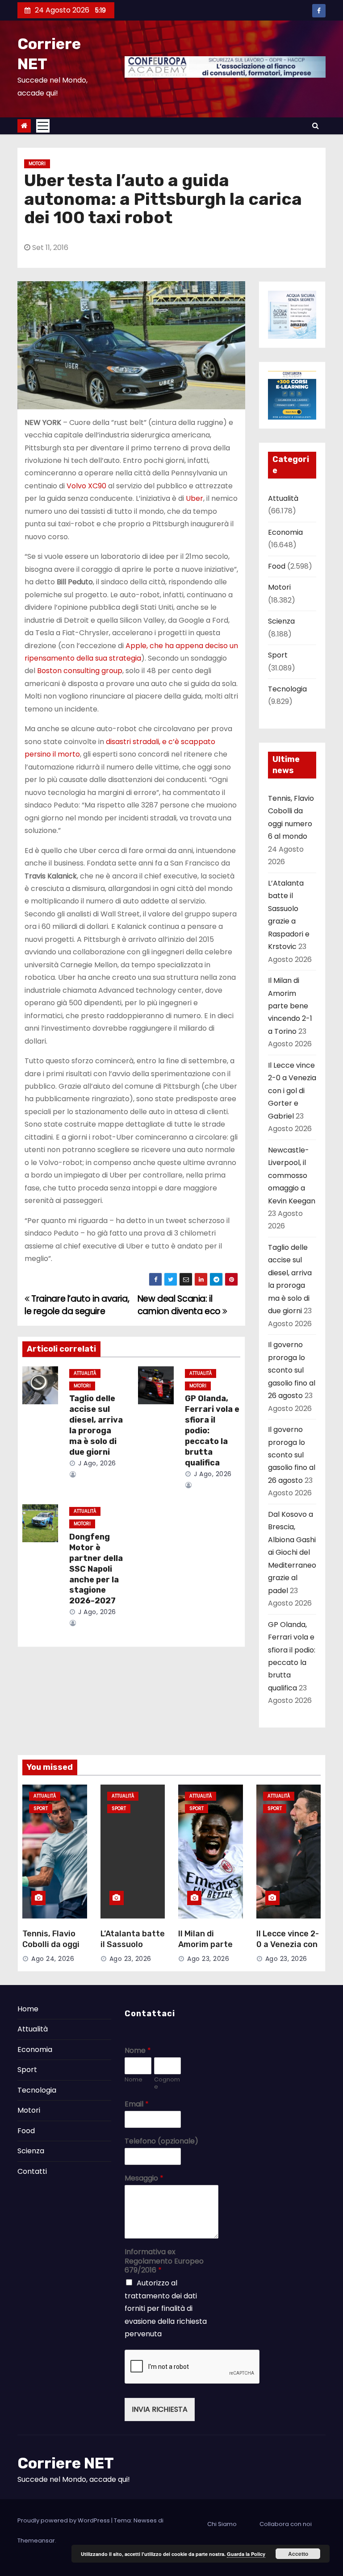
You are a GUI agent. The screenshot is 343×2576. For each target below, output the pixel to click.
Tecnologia (287, 689)
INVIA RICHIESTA (160, 2409)
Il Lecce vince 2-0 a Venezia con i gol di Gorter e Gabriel (292, 1091)
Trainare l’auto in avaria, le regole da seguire (77, 1305)
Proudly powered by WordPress (64, 2520)
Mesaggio (144, 2179)
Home (28, 2009)
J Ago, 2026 (96, 1463)
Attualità (85, 1373)
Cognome (167, 2084)
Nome (138, 2051)
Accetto (298, 2554)
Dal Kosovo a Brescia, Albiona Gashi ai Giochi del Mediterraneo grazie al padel (292, 1552)
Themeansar (36, 2541)
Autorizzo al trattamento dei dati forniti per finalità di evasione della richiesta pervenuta (166, 2308)
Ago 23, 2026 (130, 1959)
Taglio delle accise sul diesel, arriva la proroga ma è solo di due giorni (96, 1425)
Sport (278, 655)
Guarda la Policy (246, 2554)
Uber (195, 498)
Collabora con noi (286, 2524)
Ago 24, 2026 (53, 1959)
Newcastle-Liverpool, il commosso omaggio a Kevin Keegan (292, 1176)
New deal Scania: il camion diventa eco (180, 1305)
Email (137, 2104)
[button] (316, 126)
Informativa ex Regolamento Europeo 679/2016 (164, 2261)
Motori (37, 164)
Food (277, 566)
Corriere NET (66, 2463)
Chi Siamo (222, 2524)
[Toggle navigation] (43, 126)
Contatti (32, 2171)
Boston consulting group (80, 671)
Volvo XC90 (86, 486)
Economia (285, 532)
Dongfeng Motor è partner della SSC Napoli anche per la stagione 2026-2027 (96, 1569)
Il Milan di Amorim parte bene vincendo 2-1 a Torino (290, 1006)
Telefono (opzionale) (161, 2141)
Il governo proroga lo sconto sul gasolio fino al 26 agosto (292, 1370)
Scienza (281, 621)
